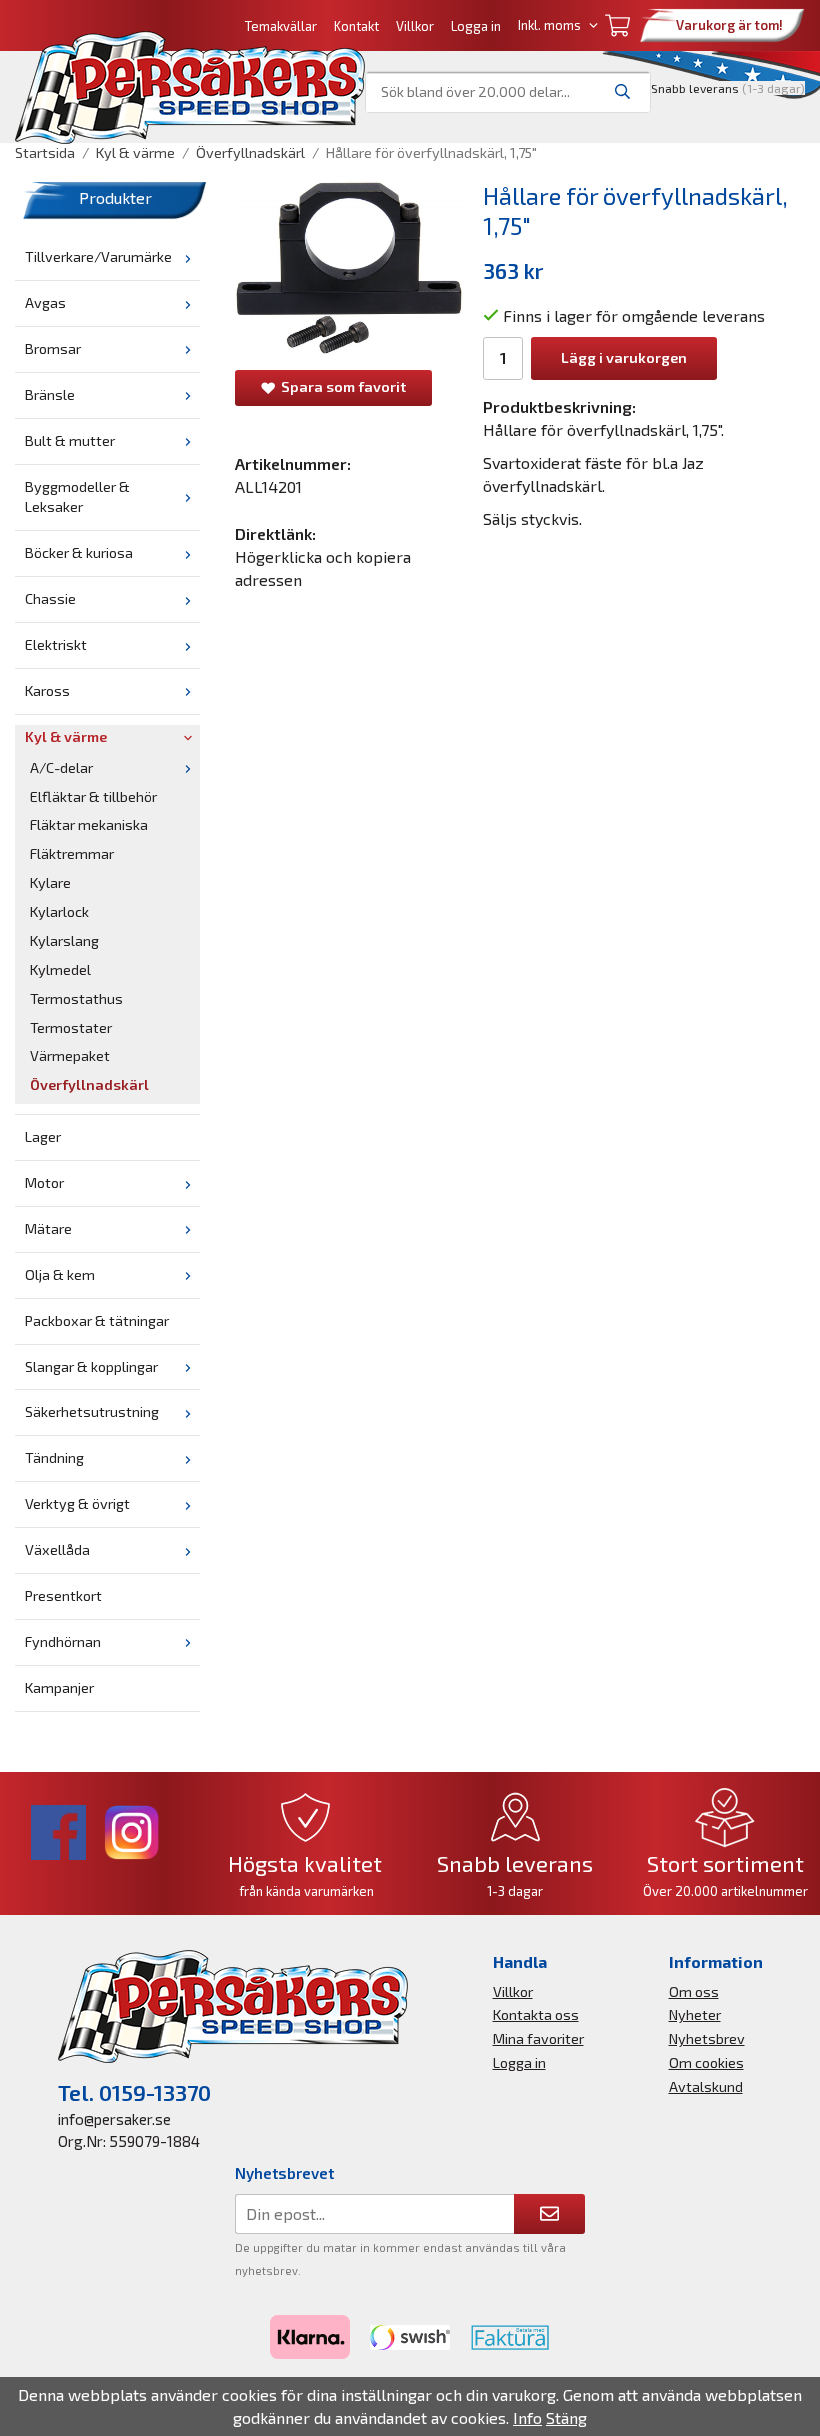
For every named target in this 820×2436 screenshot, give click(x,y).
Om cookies (706, 2062)
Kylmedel (60, 969)
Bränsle (50, 394)
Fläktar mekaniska (89, 824)
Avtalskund (706, 2086)
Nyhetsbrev (707, 2038)
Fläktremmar (72, 853)
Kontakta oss (536, 2014)
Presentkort (63, 1595)
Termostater (71, 1027)
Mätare (48, 1228)
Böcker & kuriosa (79, 552)
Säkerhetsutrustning (92, 1411)
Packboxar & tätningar (97, 1320)
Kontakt (356, 26)
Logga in (476, 26)
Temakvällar (281, 26)
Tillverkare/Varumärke (98, 256)
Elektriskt (56, 644)
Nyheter (695, 2014)
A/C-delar (61, 767)
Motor (44, 1182)
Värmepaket (70, 1055)
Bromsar (53, 348)
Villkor (415, 26)
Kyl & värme (66, 736)
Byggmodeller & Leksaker (77, 497)
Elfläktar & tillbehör (93, 796)
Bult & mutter (70, 440)
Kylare (50, 882)
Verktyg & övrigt (77, 1503)
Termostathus (76, 998)
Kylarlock (59, 911)
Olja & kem (60, 1274)
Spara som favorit (340, 386)
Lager (43, 1136)
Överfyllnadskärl (89, 1084)
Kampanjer (59, 1687)
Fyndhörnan (63, 1641)
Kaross (47, 690)
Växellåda (57, 1549)
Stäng (566, 2417)
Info (527, 2417)
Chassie (50, 598)
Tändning (54, 1457)
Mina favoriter (538, 2038)
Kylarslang (64, 940)
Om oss (694, 1991)
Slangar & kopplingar (91, 1366)
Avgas (45, 302)
